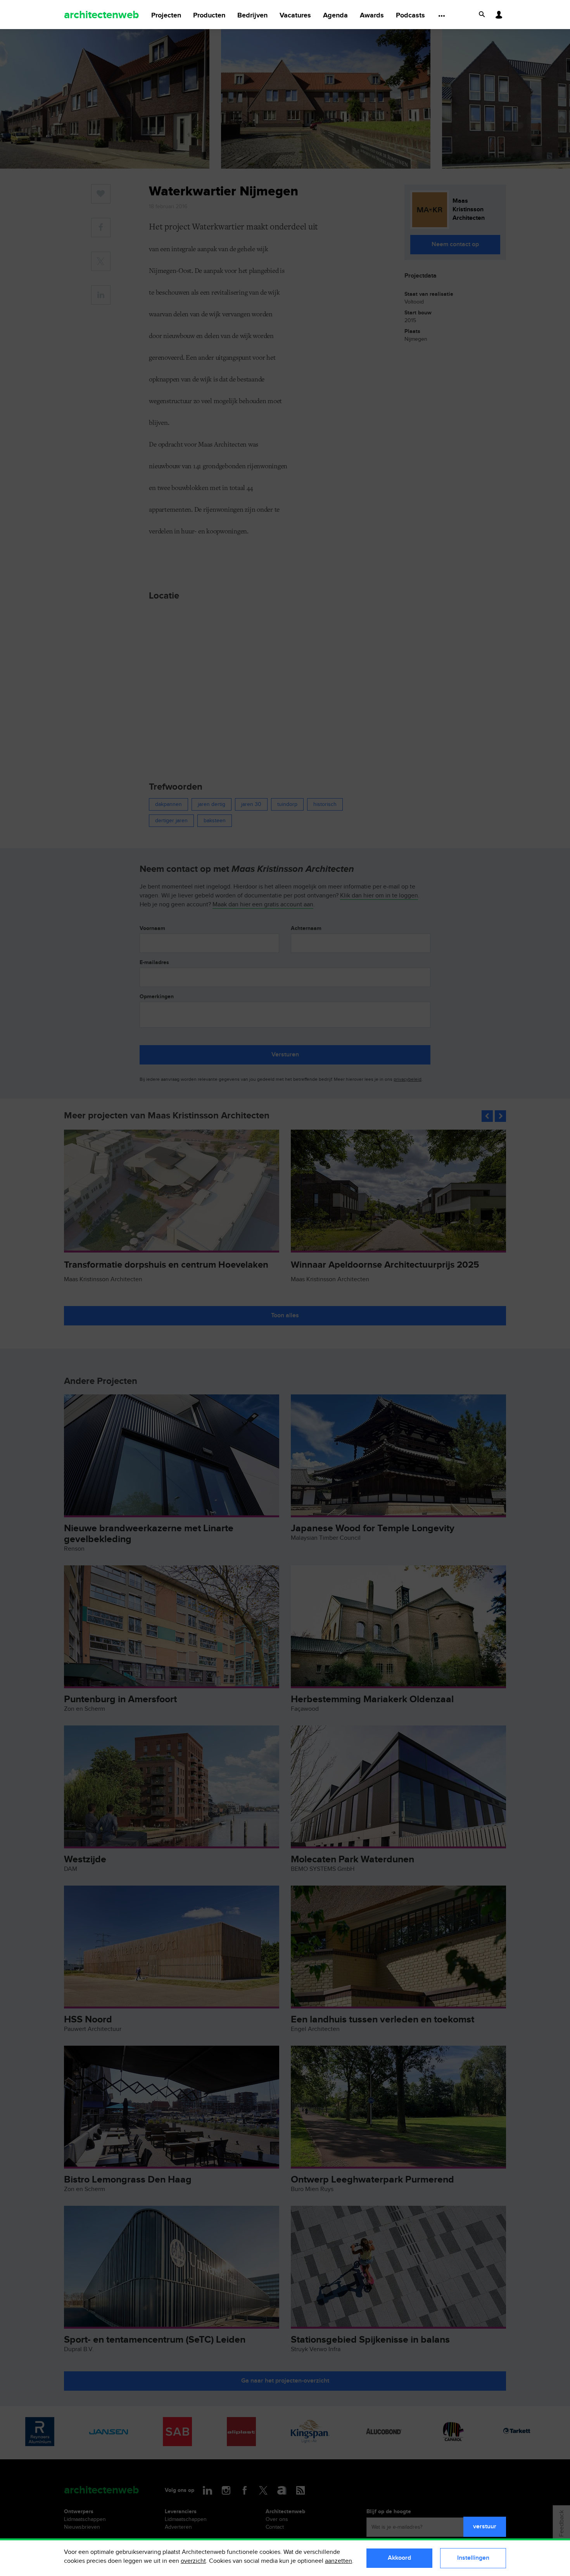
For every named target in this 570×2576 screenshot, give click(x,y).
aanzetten (339, 2561)
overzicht (193, 2561)
